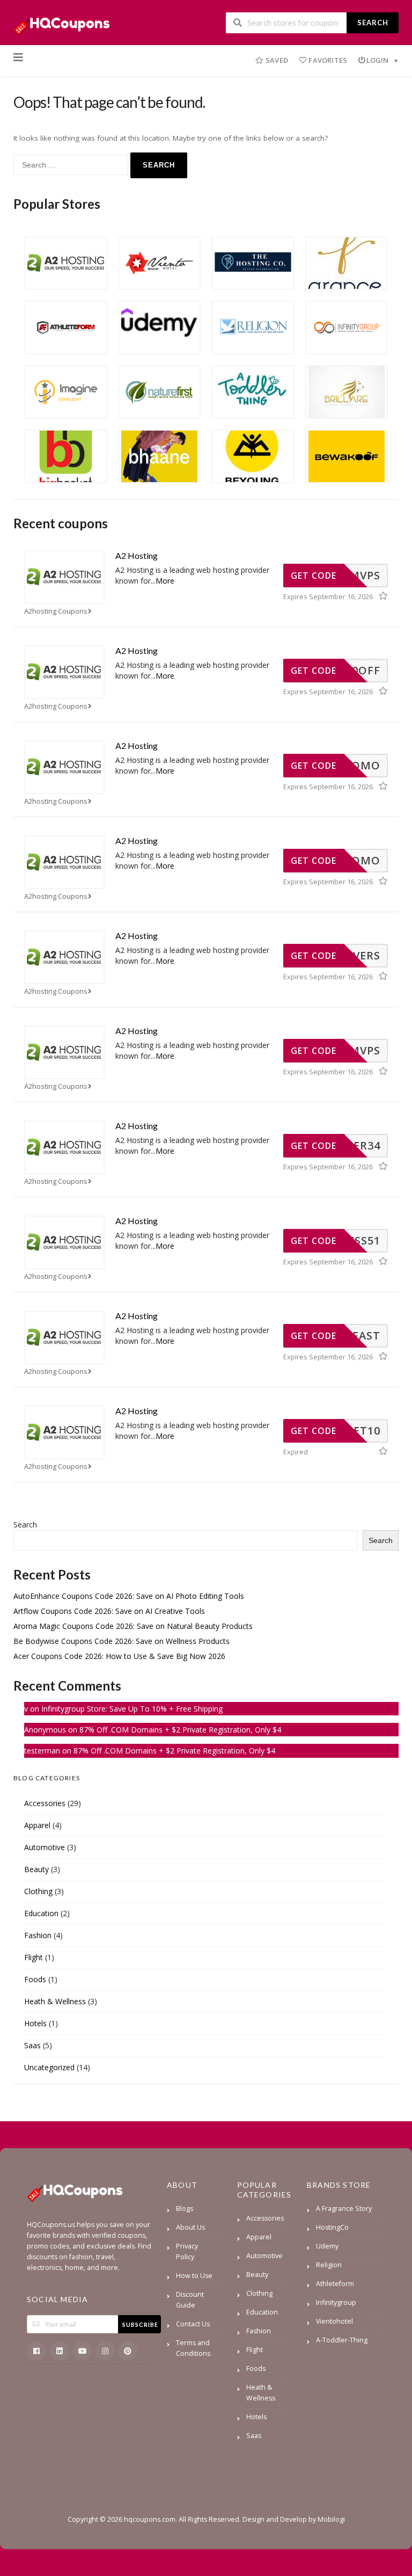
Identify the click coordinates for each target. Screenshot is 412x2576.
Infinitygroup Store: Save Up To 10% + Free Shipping (132, 1709)
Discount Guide (190, 2300)
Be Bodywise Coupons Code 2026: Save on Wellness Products (122, 1641)
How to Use (194, 2276)
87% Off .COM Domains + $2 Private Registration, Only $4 (180, 1730)
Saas (32, 2045)
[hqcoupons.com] (65, 23)
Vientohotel (334, 2321)
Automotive (45, 1847)
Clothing (38, 1891)
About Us (190, 2227)
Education (41, 1913)
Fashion (38, 1935)
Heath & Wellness (55, 2001)
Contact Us (193, 2324)
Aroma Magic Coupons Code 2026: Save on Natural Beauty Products (133, 1626)
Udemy (327, 2246)
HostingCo (332, 2227)
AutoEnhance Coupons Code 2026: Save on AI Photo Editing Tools (129, 1596)
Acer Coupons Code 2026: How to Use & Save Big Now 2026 (119, 1656)
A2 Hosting (137, 555)
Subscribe (140, 2324)
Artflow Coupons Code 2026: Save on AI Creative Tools (109, 1611)
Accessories (45, 1803)
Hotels (35, 2023)
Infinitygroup (336, 2302)
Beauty (36, 1869)
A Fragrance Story (344, 2208)
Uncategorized (49, 2067)
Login (378, 60)
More (165, 581)
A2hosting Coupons (56, 611)
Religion (329, 2265)
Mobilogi (331, 2519)
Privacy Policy (187, 2251)
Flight (34, 1957)
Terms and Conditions (193, 2348)
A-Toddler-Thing (342, 2340)
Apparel (37, 1825)
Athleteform (335, 2284)
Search (373, 23)
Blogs (185, 2208)
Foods (35, 1979)
